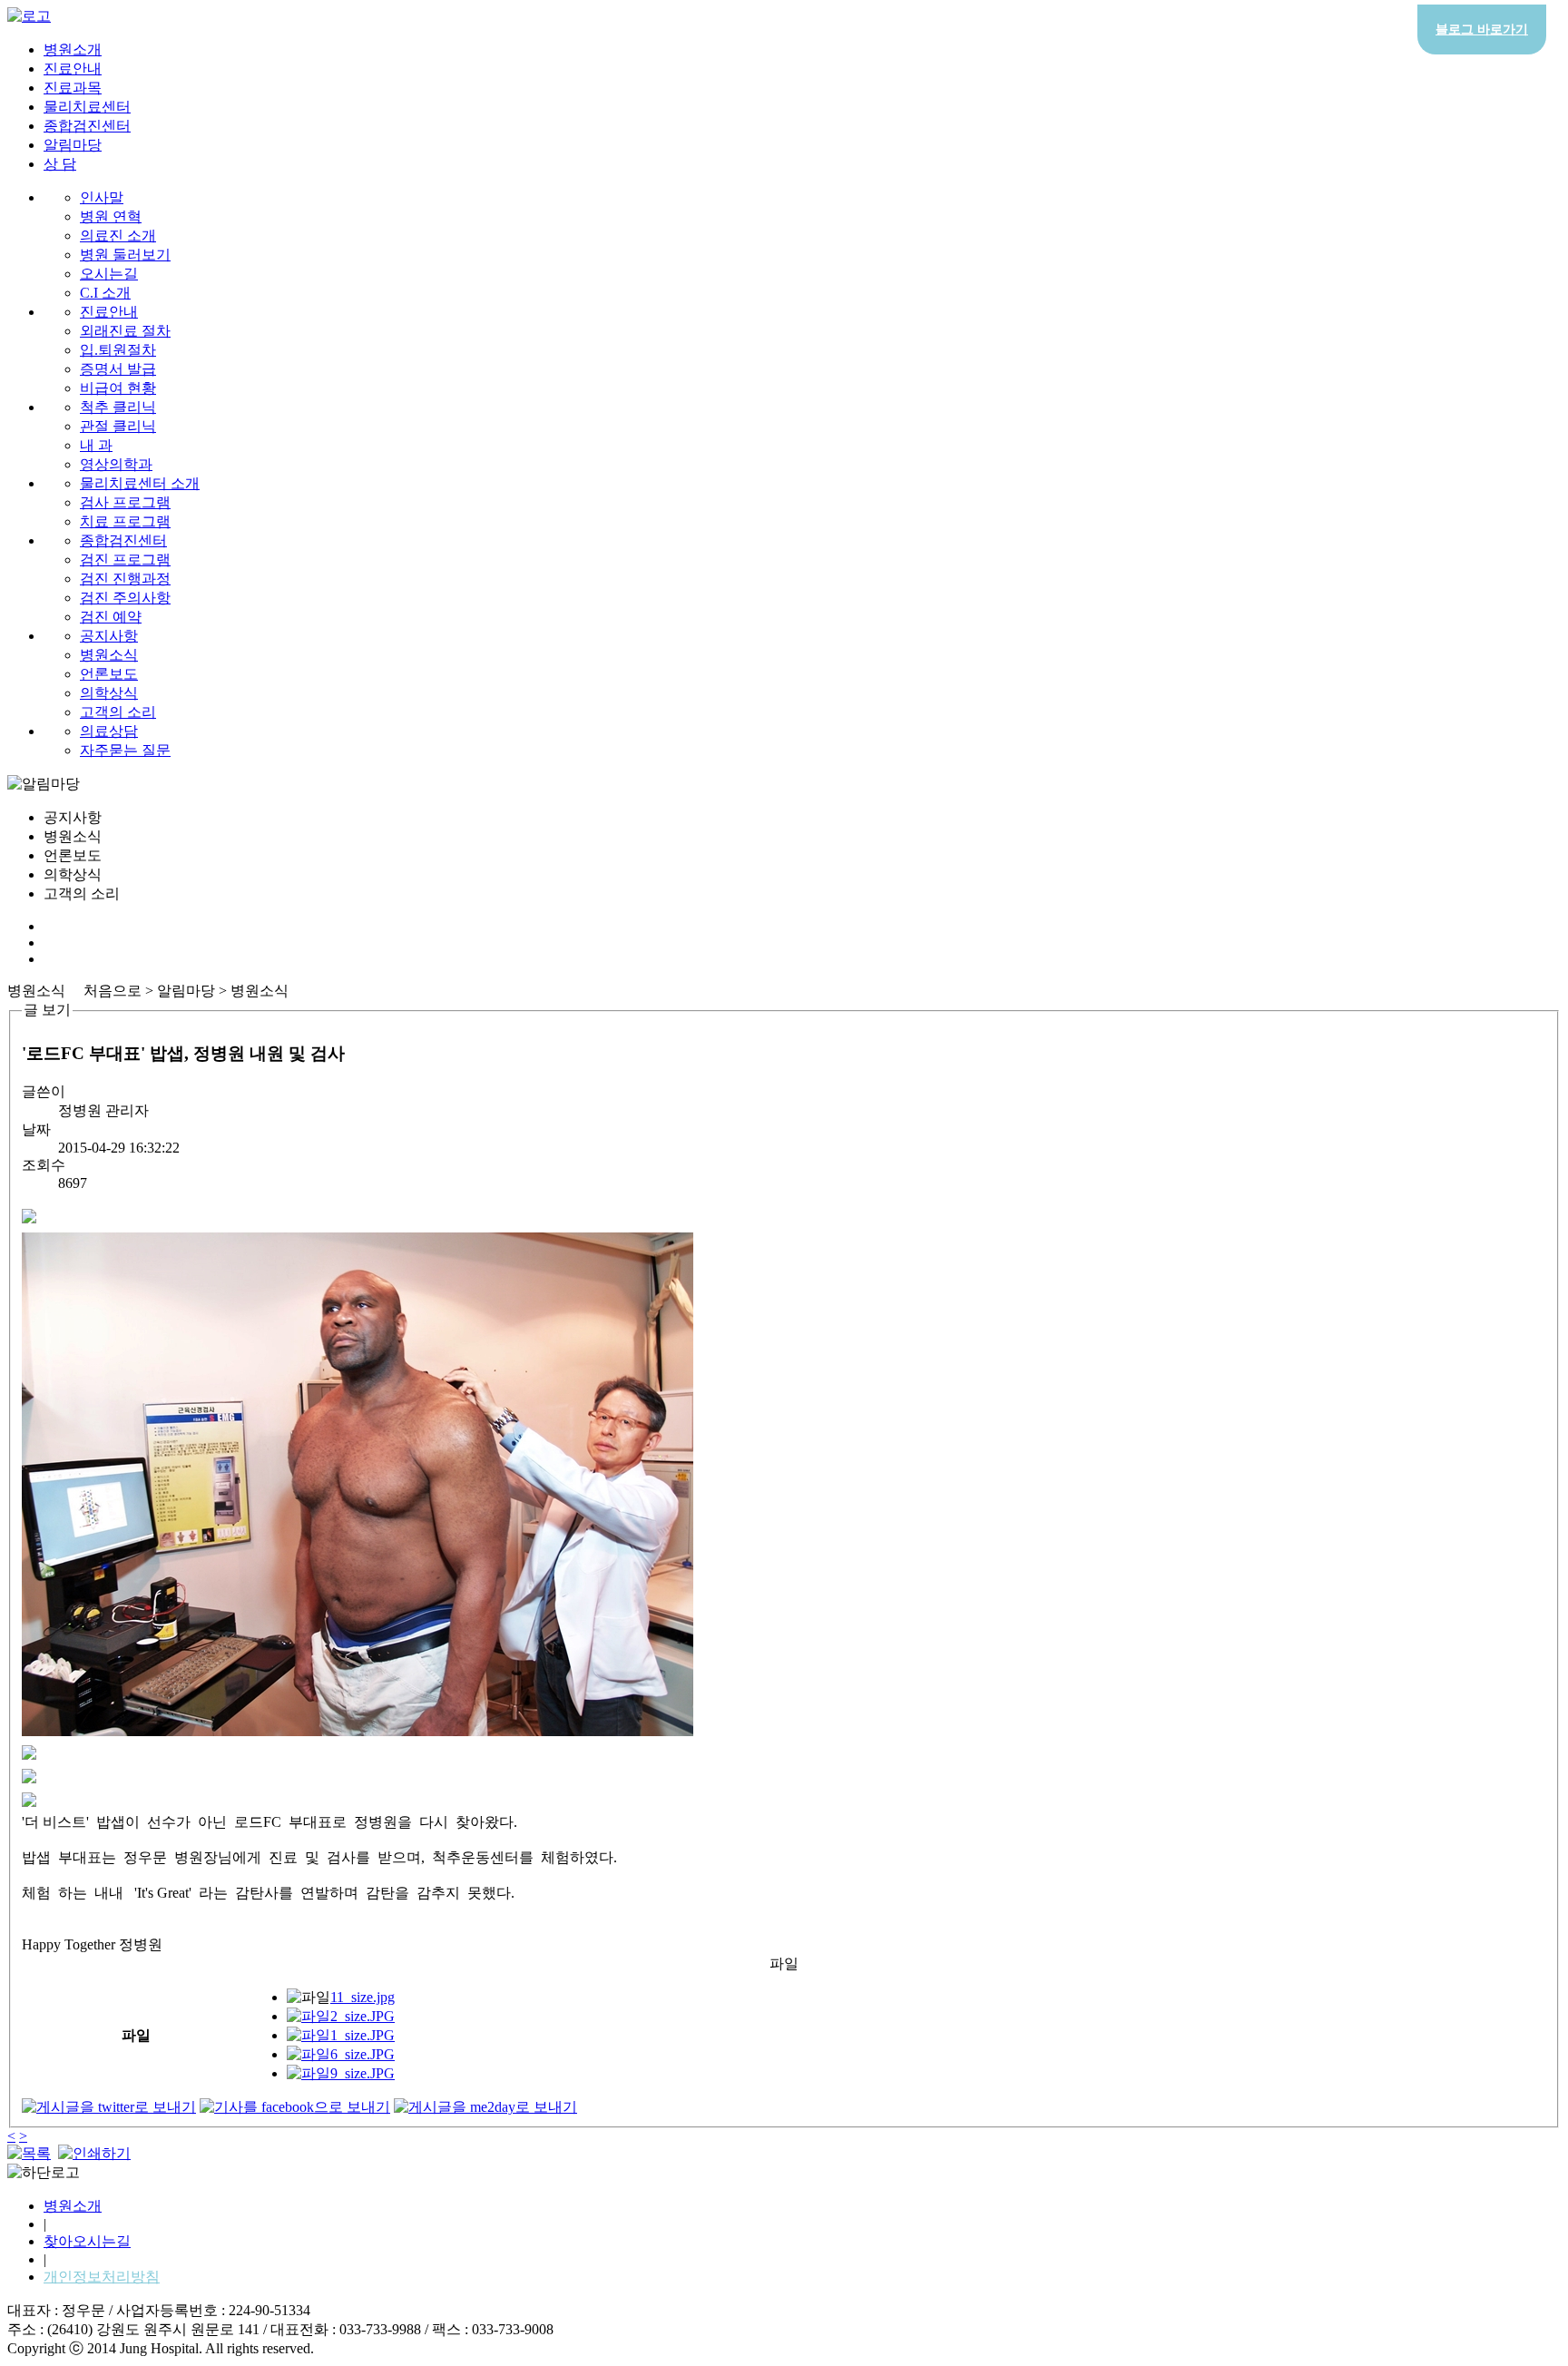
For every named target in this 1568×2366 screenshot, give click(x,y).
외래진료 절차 (125, 331)
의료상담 (109, 731)
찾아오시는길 (87, 2241)
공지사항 (109, 636)
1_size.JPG (363, 2035)
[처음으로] (29, 16)
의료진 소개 (118, 236)
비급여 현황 (118, 388)
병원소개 (73, 49)
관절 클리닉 (118, 426)
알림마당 (73, 145)
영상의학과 (116, 464)
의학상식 (109, 693)
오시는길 (109, 274)
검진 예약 (111, 617)
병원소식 (109, 655)
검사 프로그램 (125, 502)
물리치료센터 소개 (140, 483)
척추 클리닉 (118, 407)
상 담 (60, 164)
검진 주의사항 (125, 598)
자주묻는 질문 (125, 750)
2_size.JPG (363, 2016)
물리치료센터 (87, 107)
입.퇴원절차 (118, 350)
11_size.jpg (363, 1997)
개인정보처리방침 (102, 2277)
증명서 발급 (118, 369)
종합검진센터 (87, 126)
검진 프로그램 (125, 560)
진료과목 (73, 88)
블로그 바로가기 (1482, 29)
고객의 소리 (118, 712)
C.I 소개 (105, 293)
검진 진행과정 (125, 579)
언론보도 (109, 674)
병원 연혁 (111, 216)
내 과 (96, 445)
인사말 (102, 197)
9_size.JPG (363, 2073)
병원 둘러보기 (125, 255)
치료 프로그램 (125, 521)
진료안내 (73, 69)
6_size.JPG (363, 2054)
